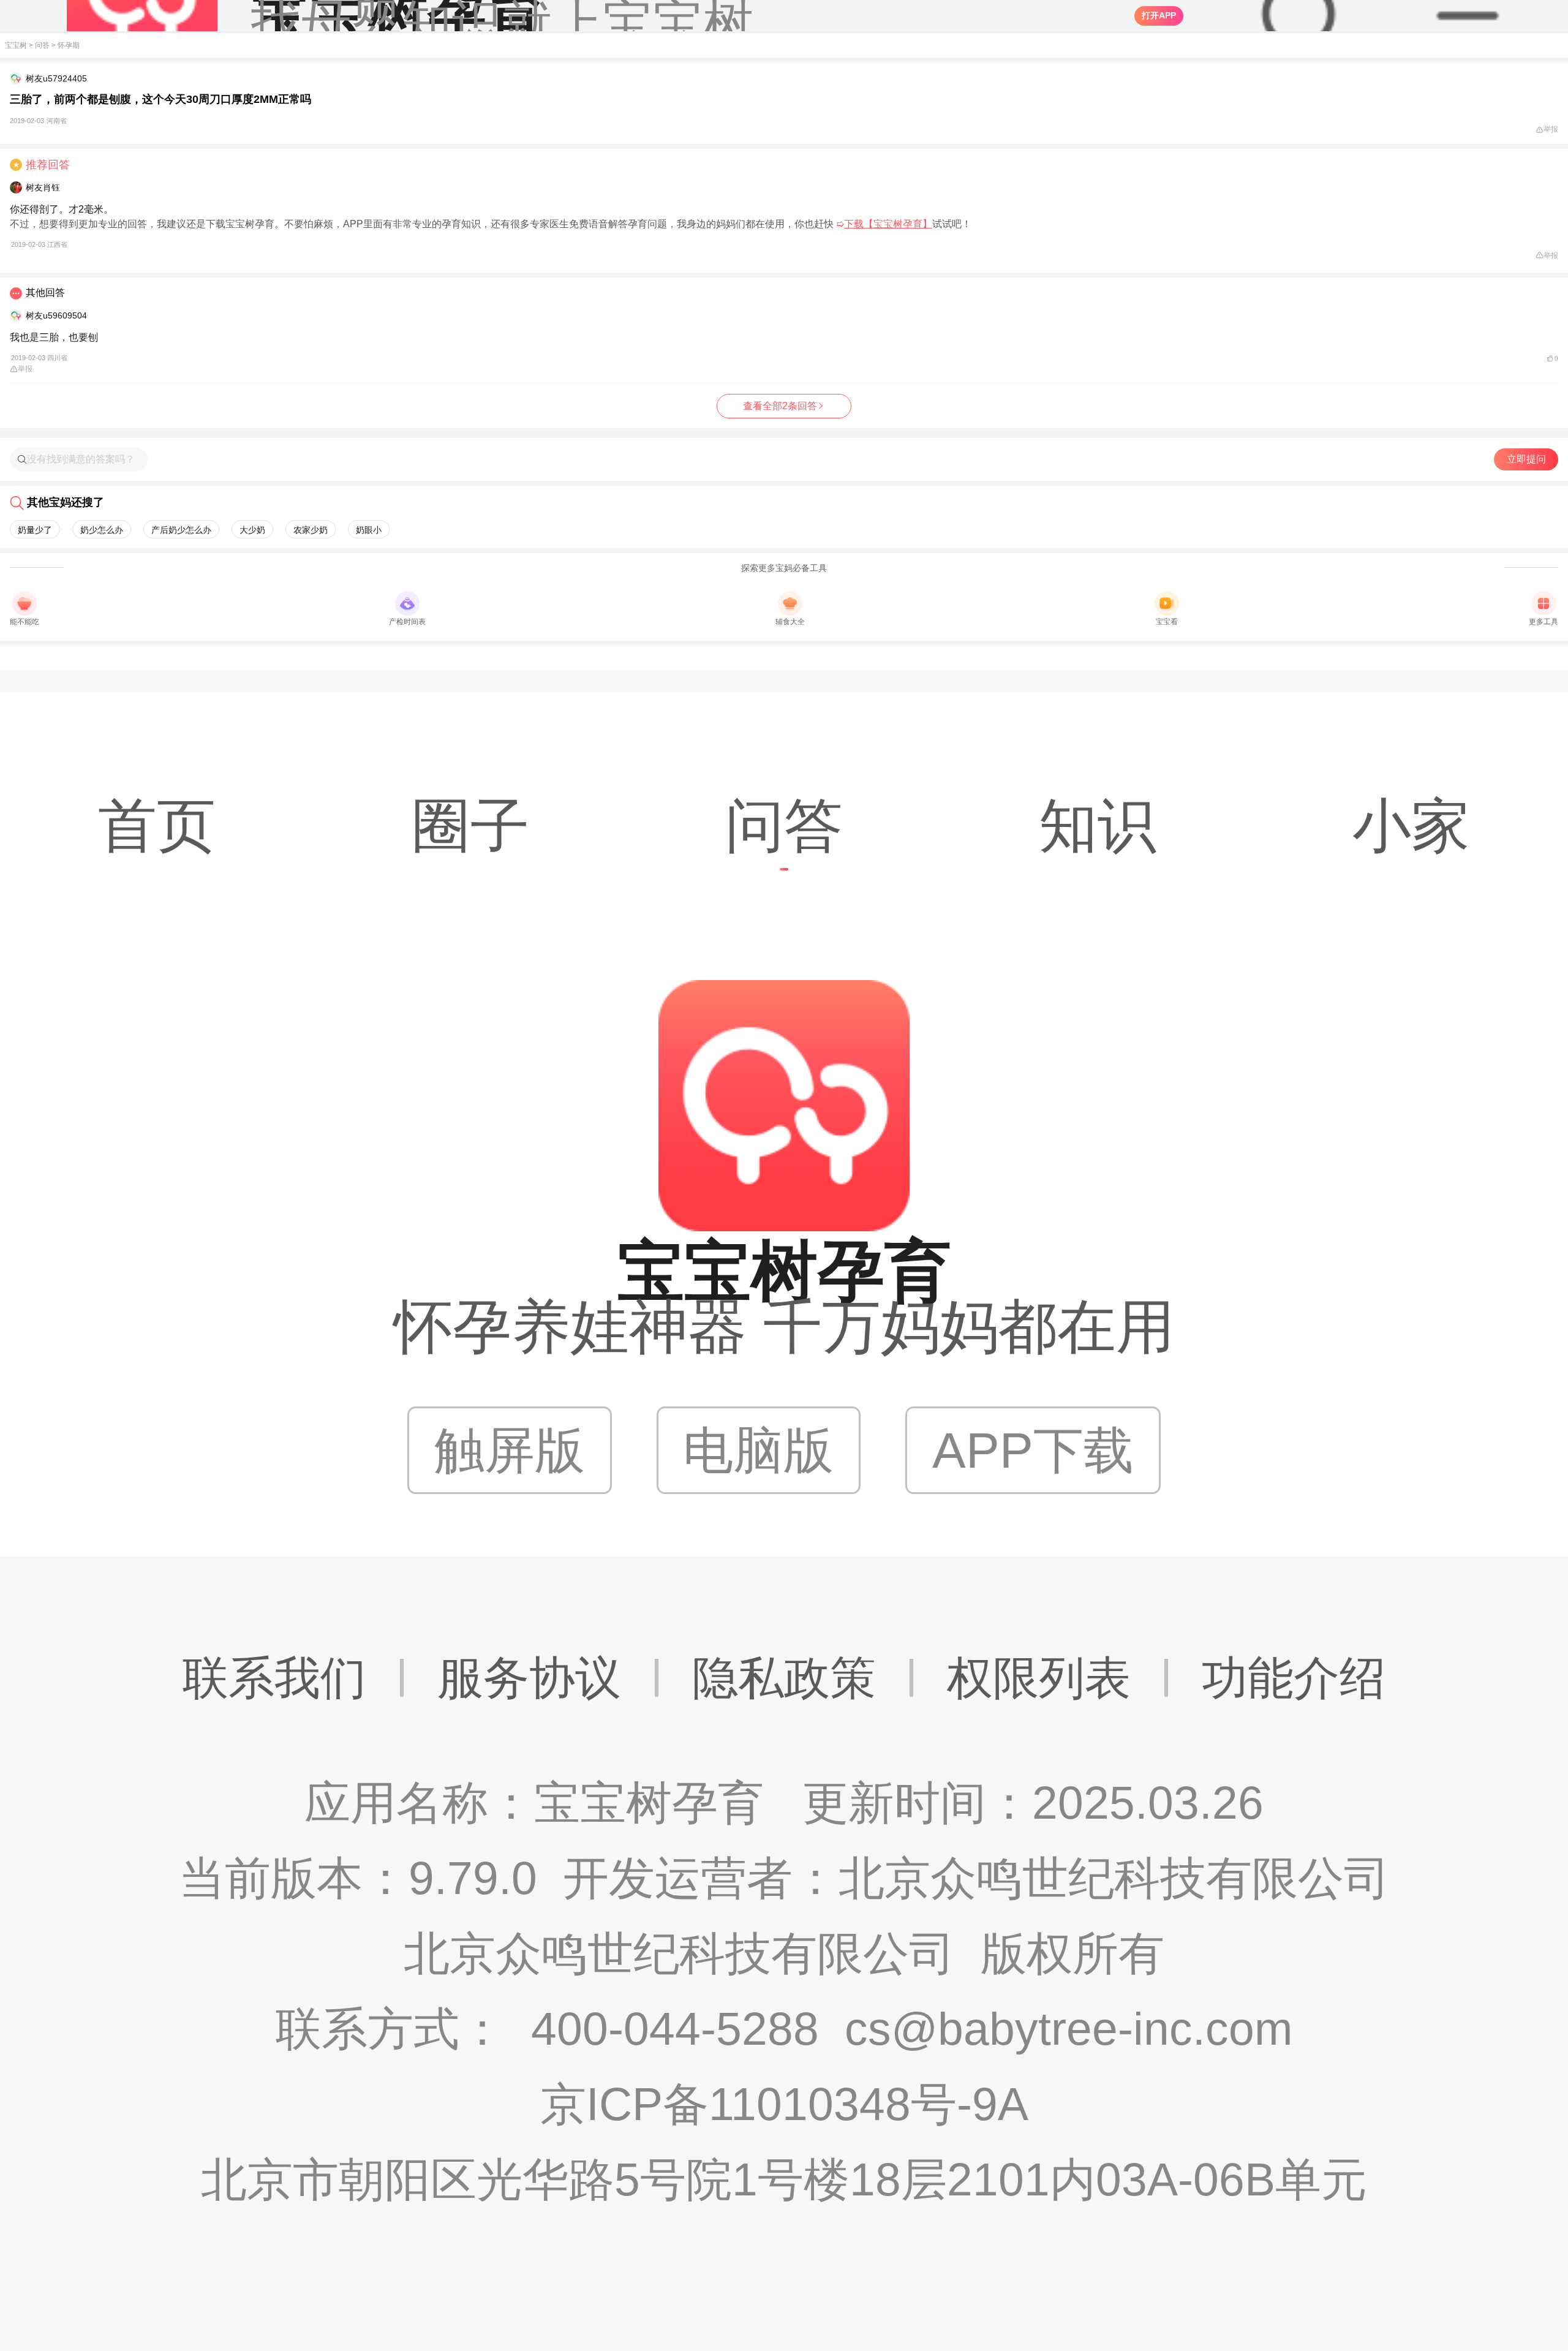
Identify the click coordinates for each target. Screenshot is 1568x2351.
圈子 (470, 825)
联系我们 (274, 1678)
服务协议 (529, 1678)
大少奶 (252, 530)
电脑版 (758, 1450)
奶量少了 (35, 530)
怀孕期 (69, 45)
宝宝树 (16, 45)
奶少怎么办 (102, 530)
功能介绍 (1294, 1678)
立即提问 (1526, 459)
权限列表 (1039, 1678)
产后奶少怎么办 (181, 530)
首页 (157, 825)
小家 (1411, 825)
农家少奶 (311, 530)
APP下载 (1033, 1450)
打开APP (1159, 15)
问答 (42, 45)
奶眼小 (369, 530)
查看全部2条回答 (780, 406)
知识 (1098, 825)
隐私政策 (784, 1678)
